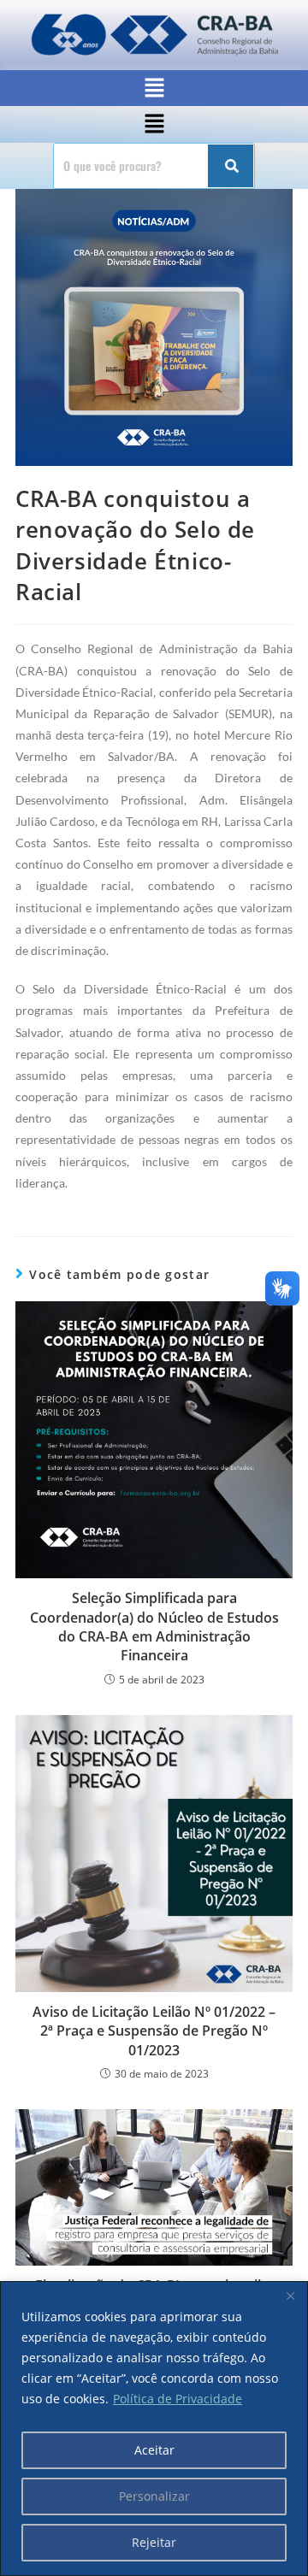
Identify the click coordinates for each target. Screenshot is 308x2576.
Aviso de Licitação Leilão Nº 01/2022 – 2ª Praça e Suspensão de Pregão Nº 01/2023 (154, 2031)
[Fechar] (290, 2296)
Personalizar (154, 2496)
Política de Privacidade (178, 2399)
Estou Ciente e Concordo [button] (110, 70)
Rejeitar (154, 2542)
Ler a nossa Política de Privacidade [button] (132, 24)
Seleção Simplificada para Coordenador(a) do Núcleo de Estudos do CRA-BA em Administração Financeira (154, 1627)
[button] (154, 124)
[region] (154, 2429)
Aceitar (154, 2450)
